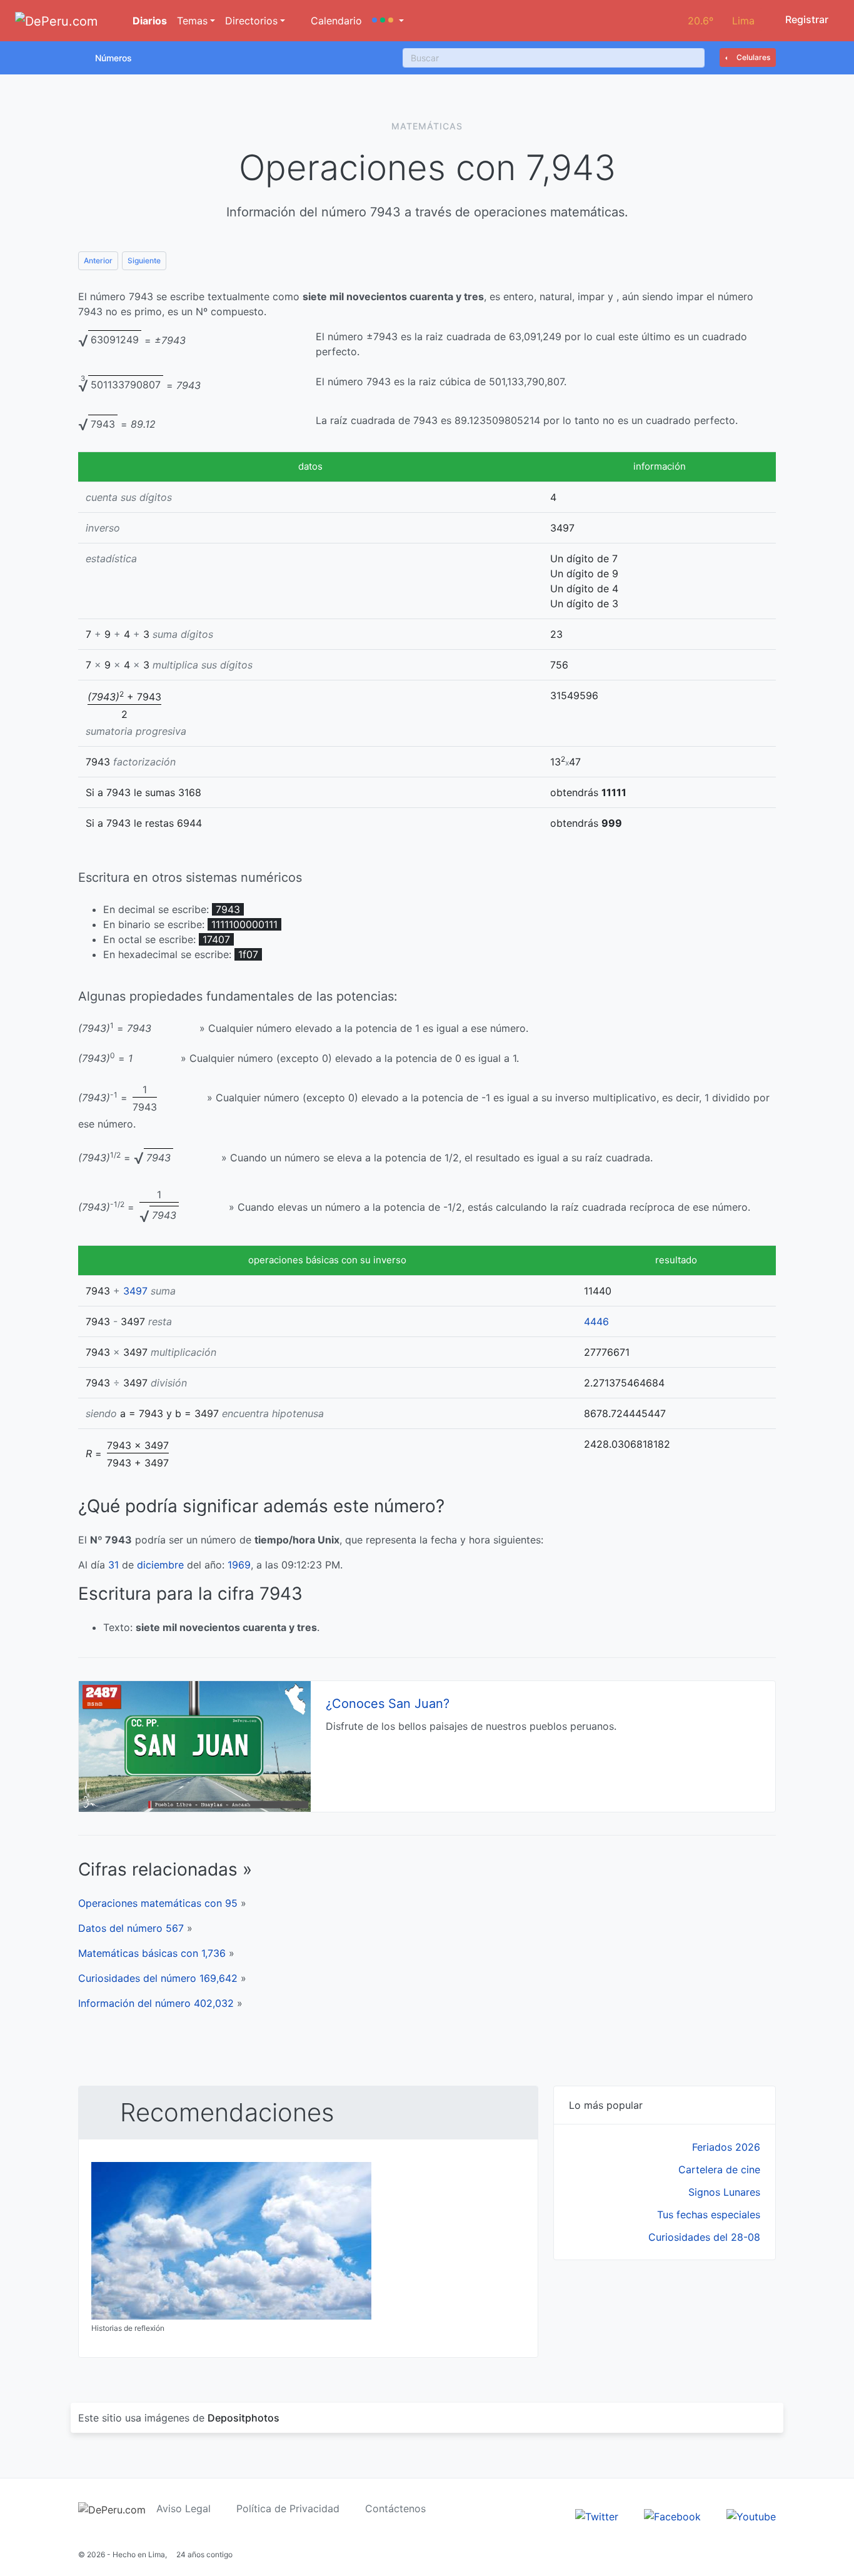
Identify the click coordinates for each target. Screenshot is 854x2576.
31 (113, 1565)
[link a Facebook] (672, 2515)
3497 (135, 1291)
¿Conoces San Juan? (388, 1704)
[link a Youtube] (751, 2515)
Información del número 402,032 (156, 2003)
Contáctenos (395, 2508)
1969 (239, 1565)
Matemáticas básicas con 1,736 (152, 1953)
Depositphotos (244, 2418)
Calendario (335, 21)
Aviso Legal (183, 2508)
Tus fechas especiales (709, 2215)
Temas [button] (192, 21)
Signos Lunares (724, 2192)
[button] (388, 21)
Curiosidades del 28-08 (704, 2237)
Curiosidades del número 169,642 (158, 1978)
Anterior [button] (98, 260)
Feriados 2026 (726, 2147)
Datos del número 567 (131, 1928)
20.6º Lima (721, 21)
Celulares (752, 57)
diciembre (160, 1565)
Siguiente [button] (144, 260)
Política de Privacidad (288, 2508)
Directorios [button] (251, 21)
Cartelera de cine (719, 2169)
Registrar (806, 19)
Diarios (148, 21)
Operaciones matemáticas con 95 (158, 1903)
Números (113, 58)
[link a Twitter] (597, 2515)
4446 (596, 1321)
